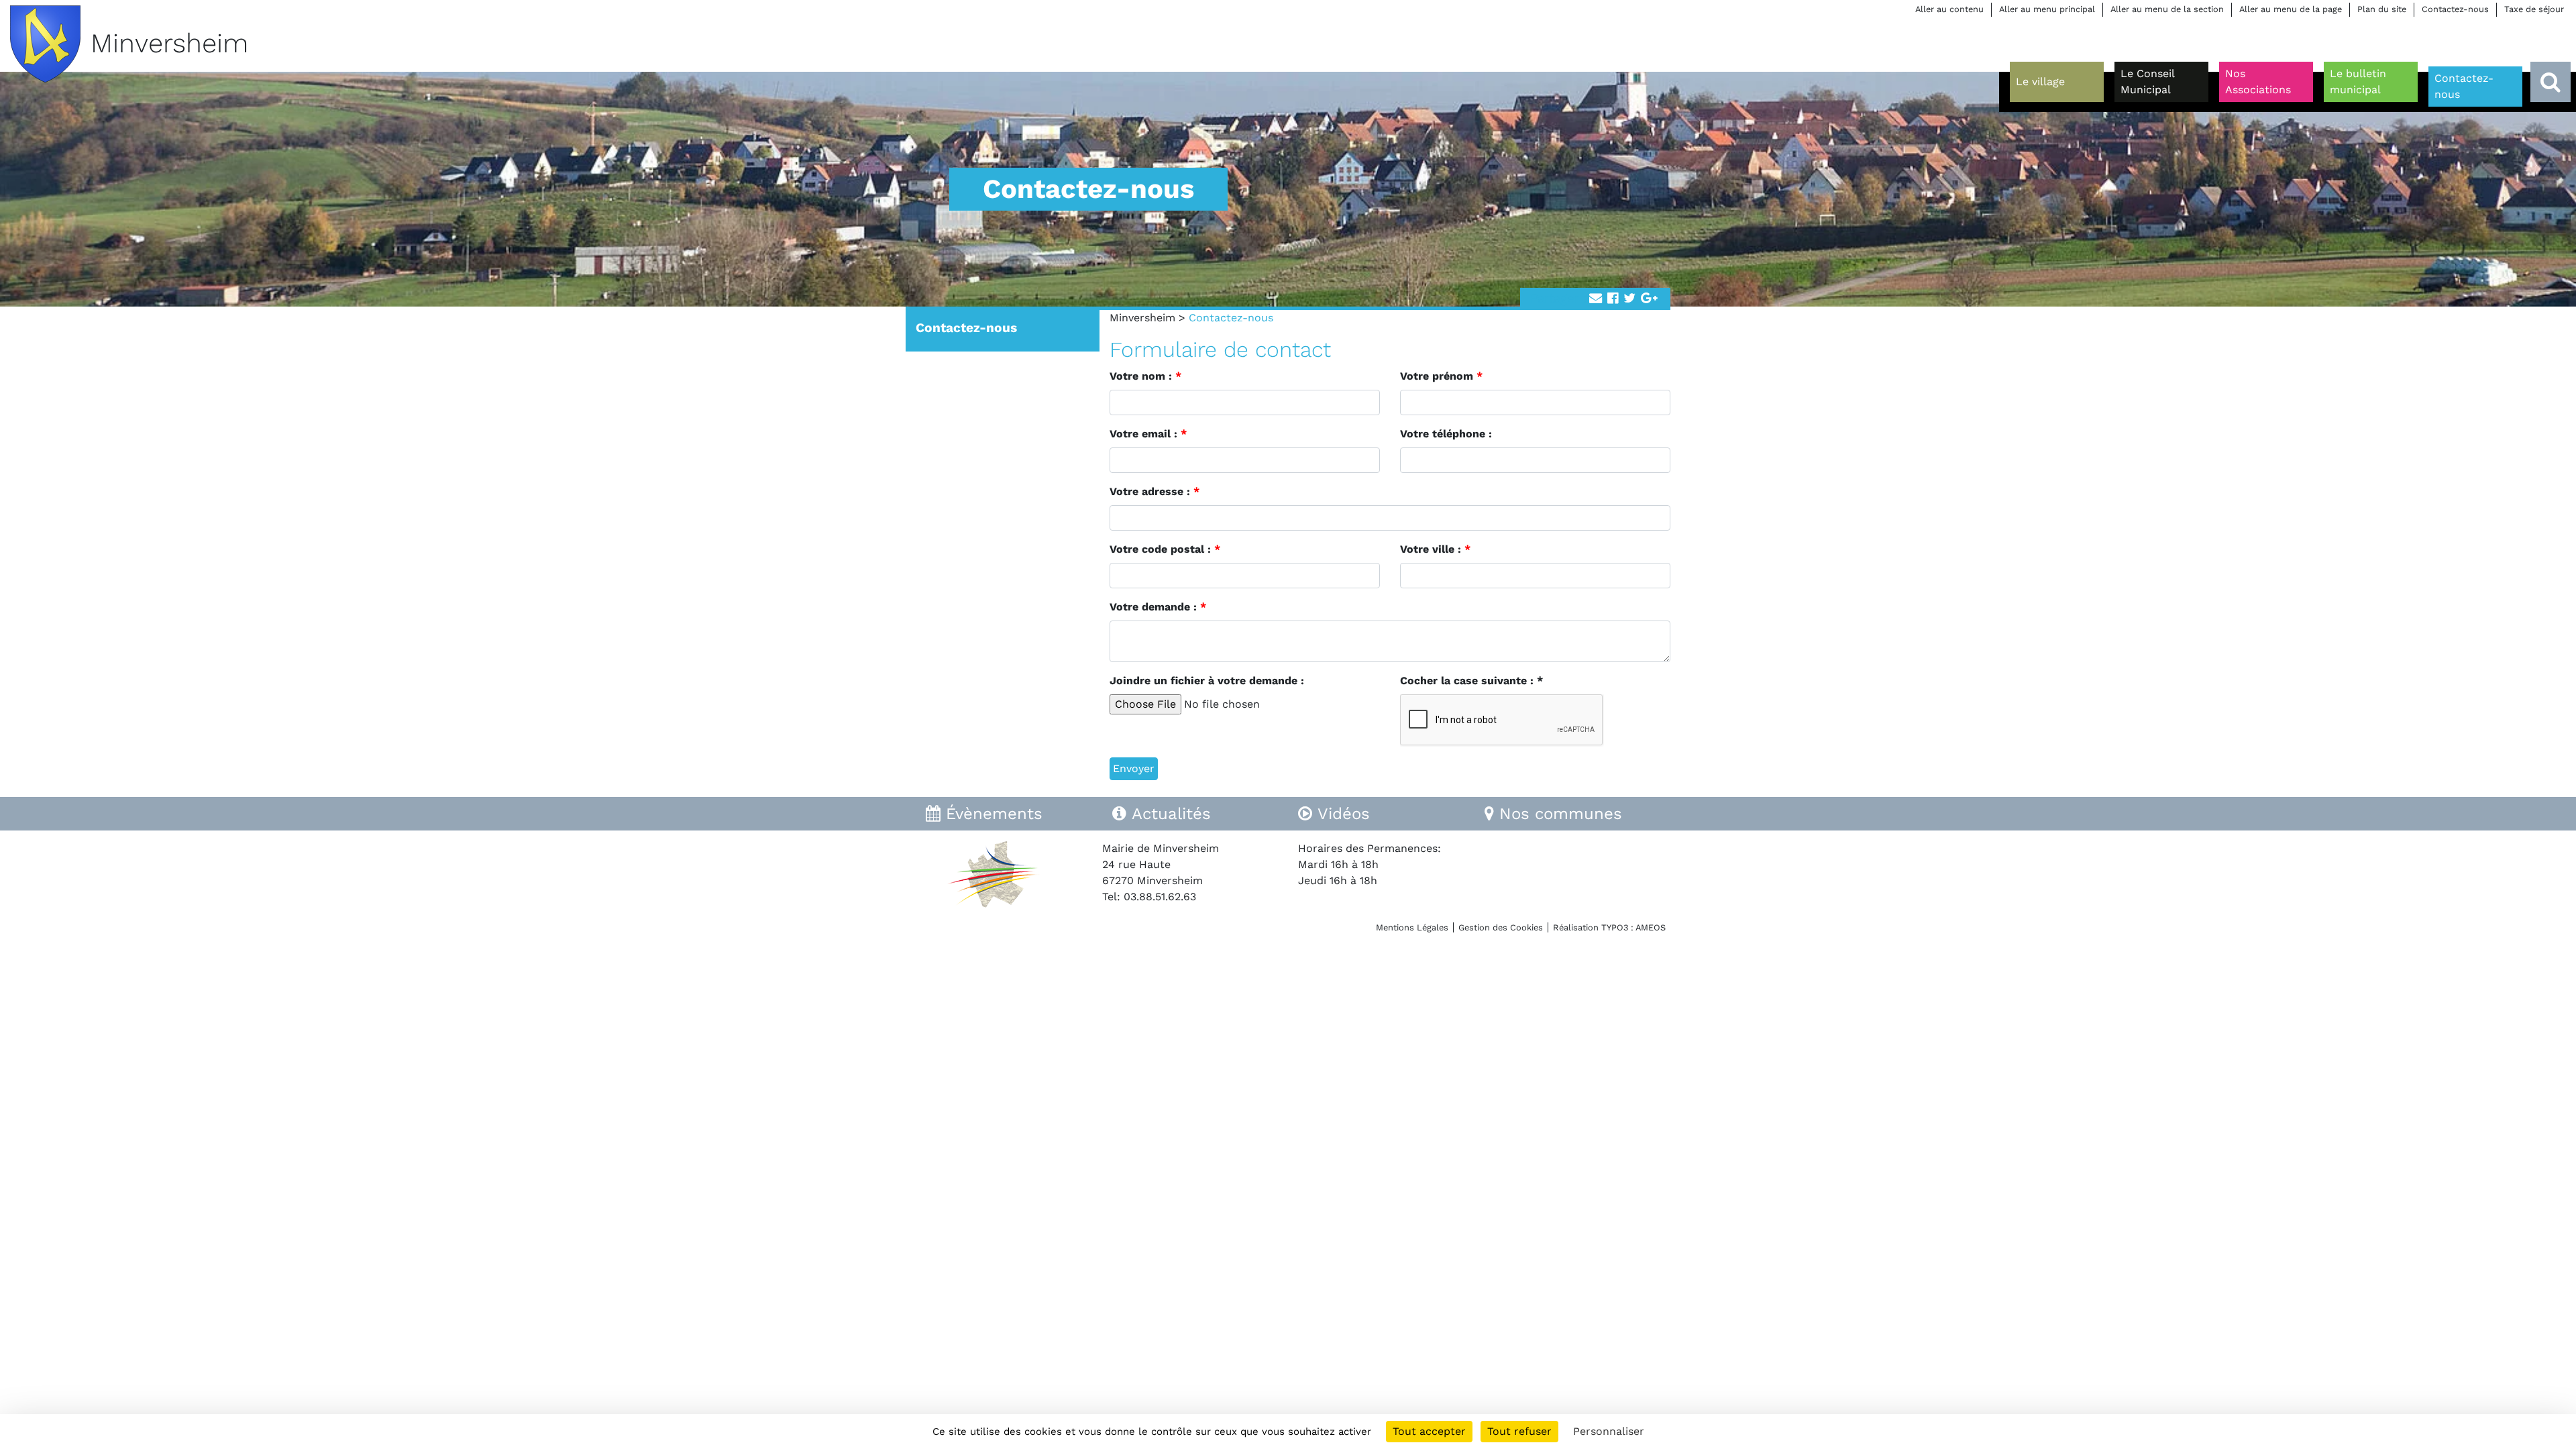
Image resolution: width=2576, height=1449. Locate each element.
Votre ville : (1435, 549)
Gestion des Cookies (1501, 927)
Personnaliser (1609, 1431)
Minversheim (1142, 318)
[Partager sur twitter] (1629, 299)
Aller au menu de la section (2167, 9)
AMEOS (1651, 927)
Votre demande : (1158, 607)
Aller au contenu (1949, 9)
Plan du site (2382, 9)
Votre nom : (1145, 376)
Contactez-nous (2455, 9)
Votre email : (1148, 434)
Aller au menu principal (2047, 9)
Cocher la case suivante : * (1471, 681)
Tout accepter (1429, 1431)
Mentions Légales (1412, 927)
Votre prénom (1441, 376)
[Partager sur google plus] (1649, 299)
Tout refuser (1519, 1431)
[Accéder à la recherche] (2551, 82)
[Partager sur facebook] (1613, 299)
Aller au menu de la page (2291, 9)
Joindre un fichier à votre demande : (1207, 681)
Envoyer (1134, 768)
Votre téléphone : (1446, 434)
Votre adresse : (1155, 491)
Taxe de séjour (2534, 9)
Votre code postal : (1165, 549)
